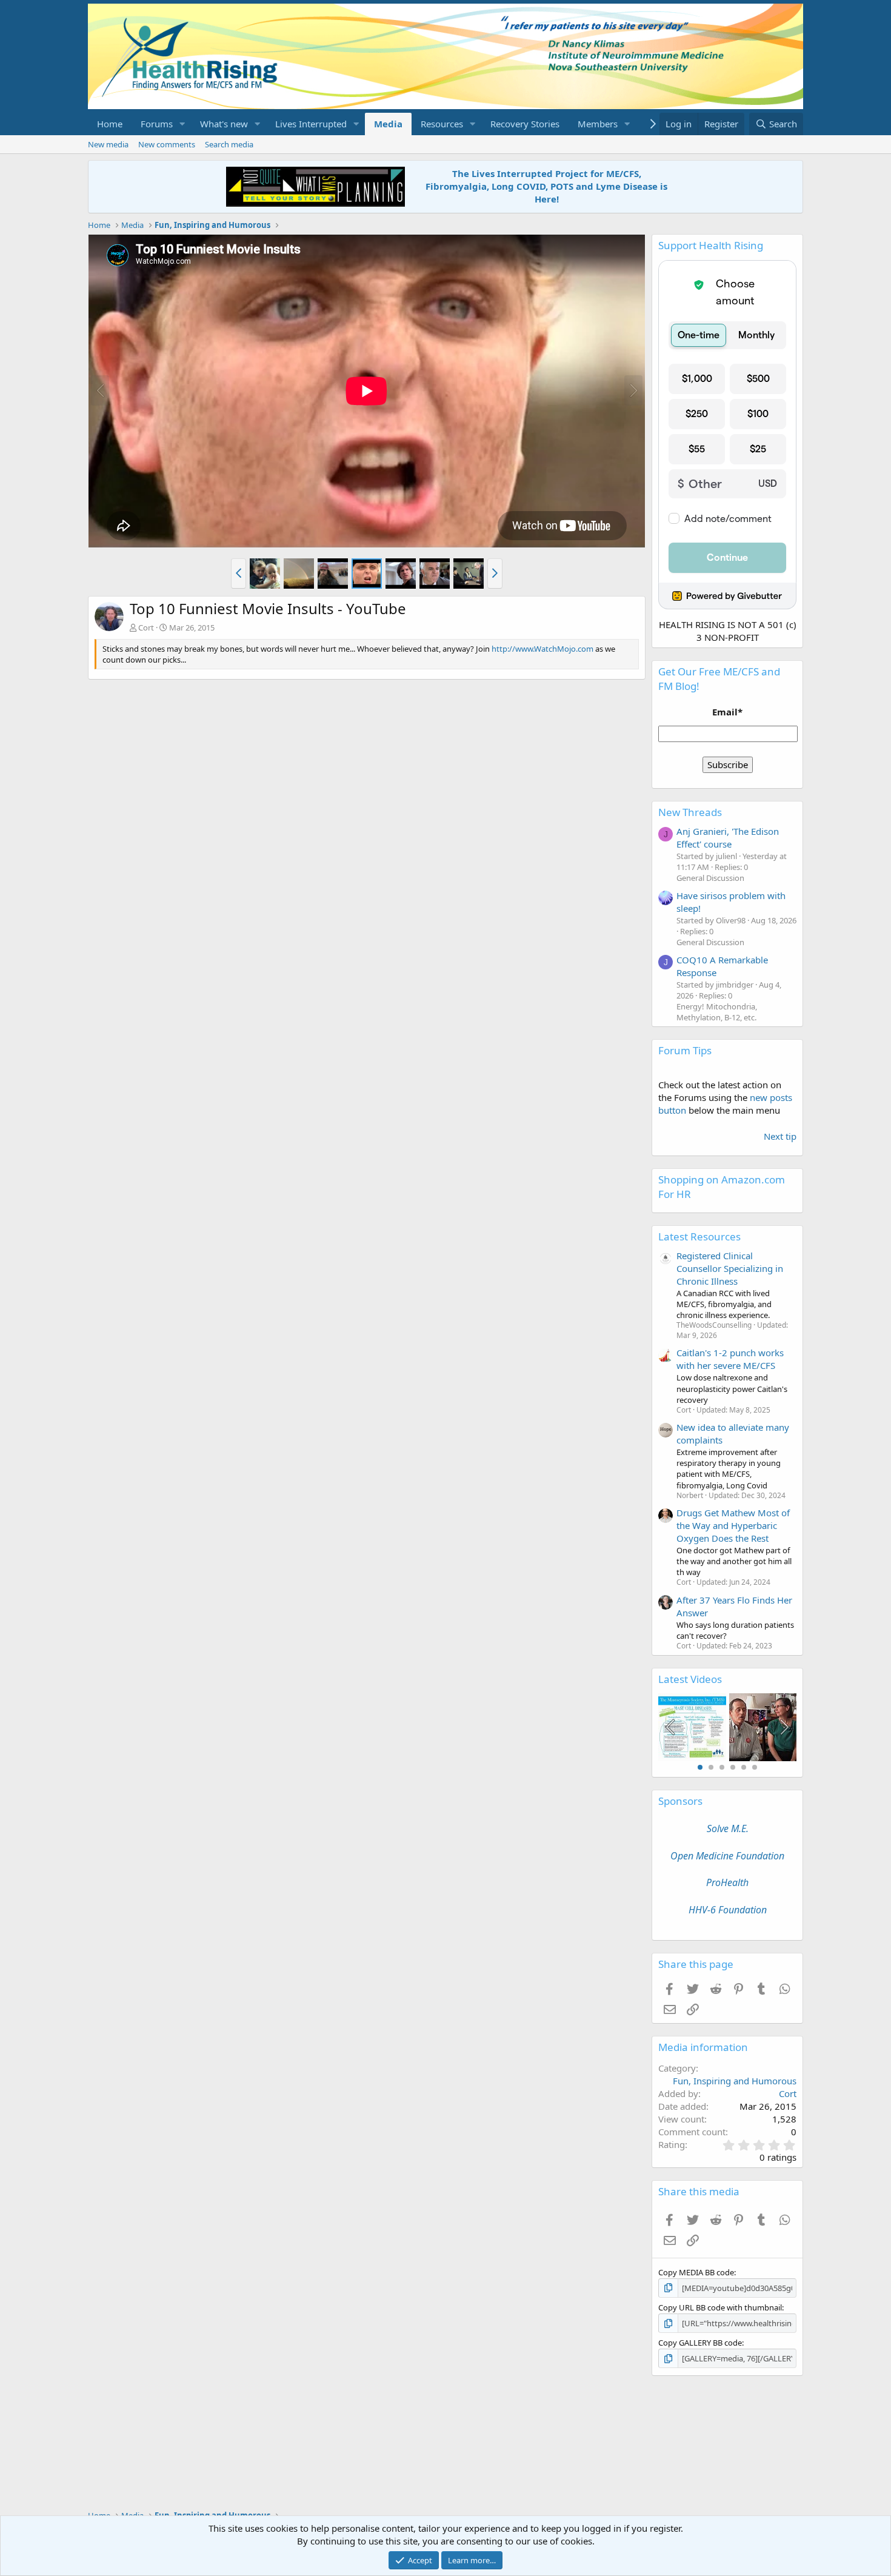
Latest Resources (699, 1236)
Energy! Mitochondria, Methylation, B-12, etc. (717, 1012)
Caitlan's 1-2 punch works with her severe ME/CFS (730, 1359)
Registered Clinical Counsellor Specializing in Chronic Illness (730, 1268)
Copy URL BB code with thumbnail (720, 2307)
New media (108, 144)
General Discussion (710, 878)
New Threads (690, 812)
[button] (182, 124)
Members (598, 124)
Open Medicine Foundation (727, 1856)
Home (110, 124)
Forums (157, 124)
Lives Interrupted (311, 124)
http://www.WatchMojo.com (542, 649)
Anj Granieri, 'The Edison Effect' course (728, 838)
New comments (167, 144)
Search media (229, 144)
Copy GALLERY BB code (700, 2343)
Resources (442, 124)
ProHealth (727, 1882)
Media (388, 124)
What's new (224, 124)
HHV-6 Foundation (728, 1910)
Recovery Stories (525, 124)
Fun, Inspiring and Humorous (735, 2081)
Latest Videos (690, 1679)
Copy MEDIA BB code (696, 2272)
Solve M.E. (728, 1828)
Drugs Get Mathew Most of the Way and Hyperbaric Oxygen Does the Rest (733, 1525)
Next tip (780, 1136)
